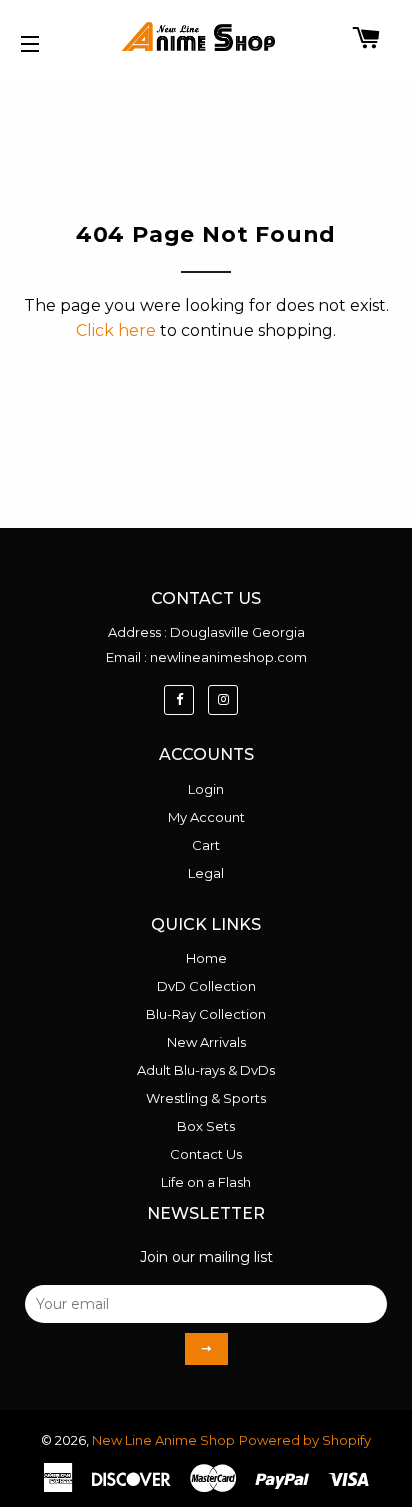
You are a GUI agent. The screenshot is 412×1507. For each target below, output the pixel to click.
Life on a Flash (206, 1182)
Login (206, 789)
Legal (206, 873)
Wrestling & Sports (206, 1098)
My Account (206, 817)
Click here (116, 330)
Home (206, 958)
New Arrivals (206, 1042)
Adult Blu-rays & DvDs (206, 1070)
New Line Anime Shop (163, 1440)
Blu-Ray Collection (206, 1014)
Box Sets (206, 1126)
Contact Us (206, 1154)
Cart (206, 845)
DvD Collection (206, 986)
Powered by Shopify (305, 1440)
